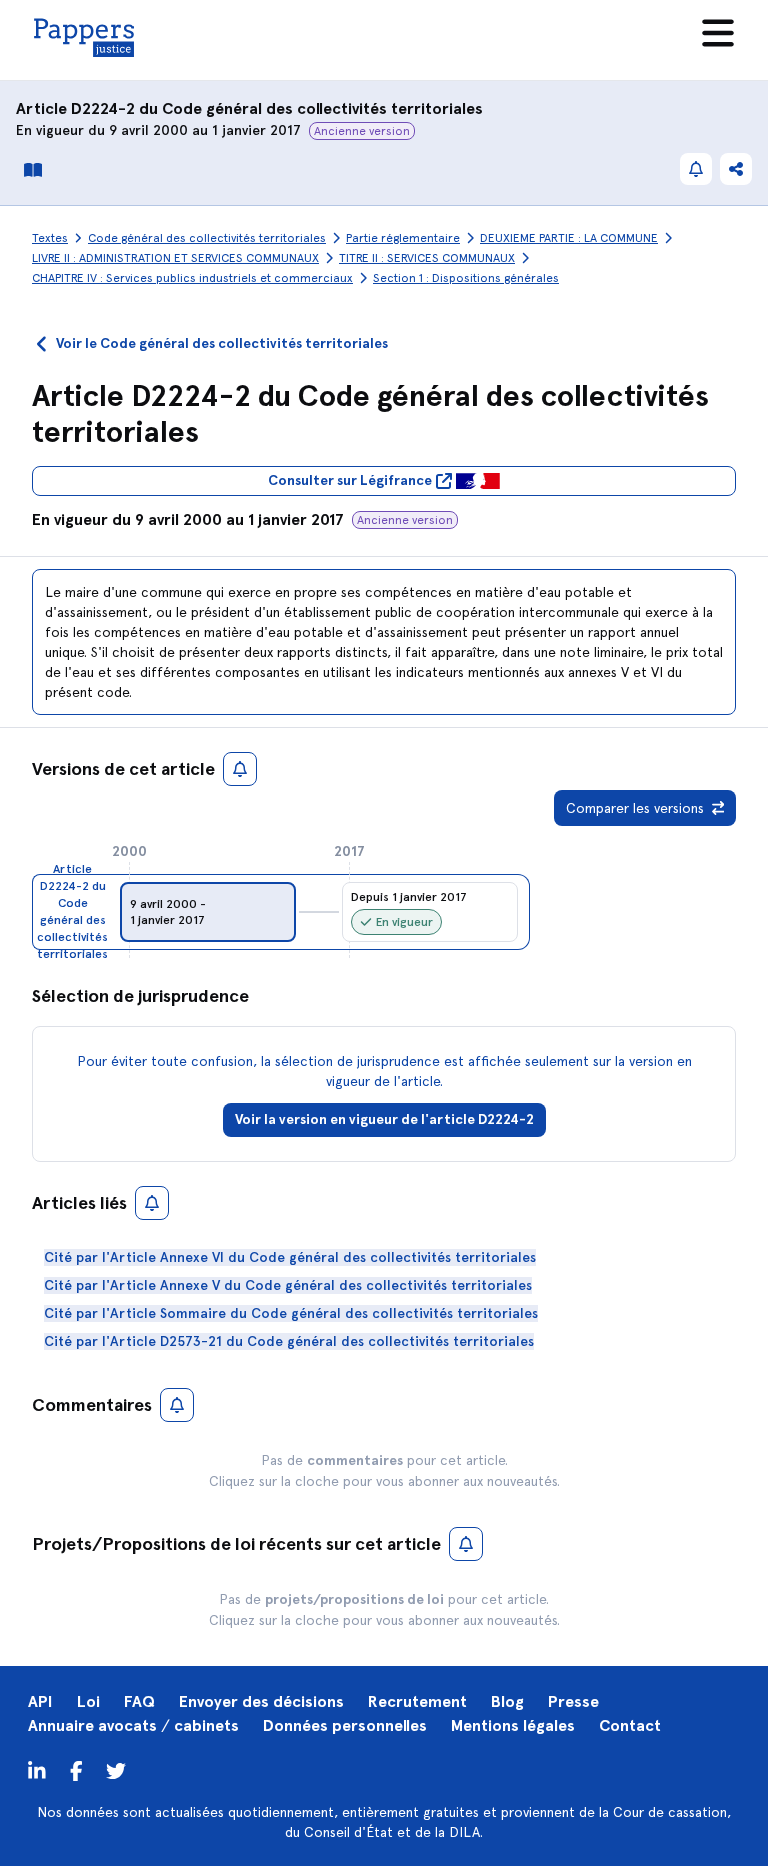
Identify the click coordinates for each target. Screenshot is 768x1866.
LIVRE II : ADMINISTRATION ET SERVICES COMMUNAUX (175, 258)
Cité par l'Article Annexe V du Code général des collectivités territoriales (288, 1285)
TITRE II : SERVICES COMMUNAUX (427, 258)
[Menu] (718, 33)
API (40, 1701)
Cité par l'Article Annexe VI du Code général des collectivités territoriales (290, 1257)
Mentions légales (513, 1725)
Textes (50, 238)
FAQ (139, 1701)
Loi (88, 1701)
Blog (507, 1701)
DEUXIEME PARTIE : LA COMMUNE (569, 238)
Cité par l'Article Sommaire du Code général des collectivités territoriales (291, 1313)
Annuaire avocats (92, 1725)
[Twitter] (76, 1770)
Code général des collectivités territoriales (322, 108)
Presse (573, 1701)
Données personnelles (345, 1725)
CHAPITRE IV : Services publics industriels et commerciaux (192, 278)
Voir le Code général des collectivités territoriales (222, 343)
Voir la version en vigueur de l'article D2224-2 (384, 1119)
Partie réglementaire (403, 238)
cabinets (206, 1725)
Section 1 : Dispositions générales (466, 278)
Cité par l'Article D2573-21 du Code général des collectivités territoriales (289, 1341)
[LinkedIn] (37, 1770)
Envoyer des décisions (261, 1701)
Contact (630, 1725)
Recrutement (417, 1701)
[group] (208, 912)
